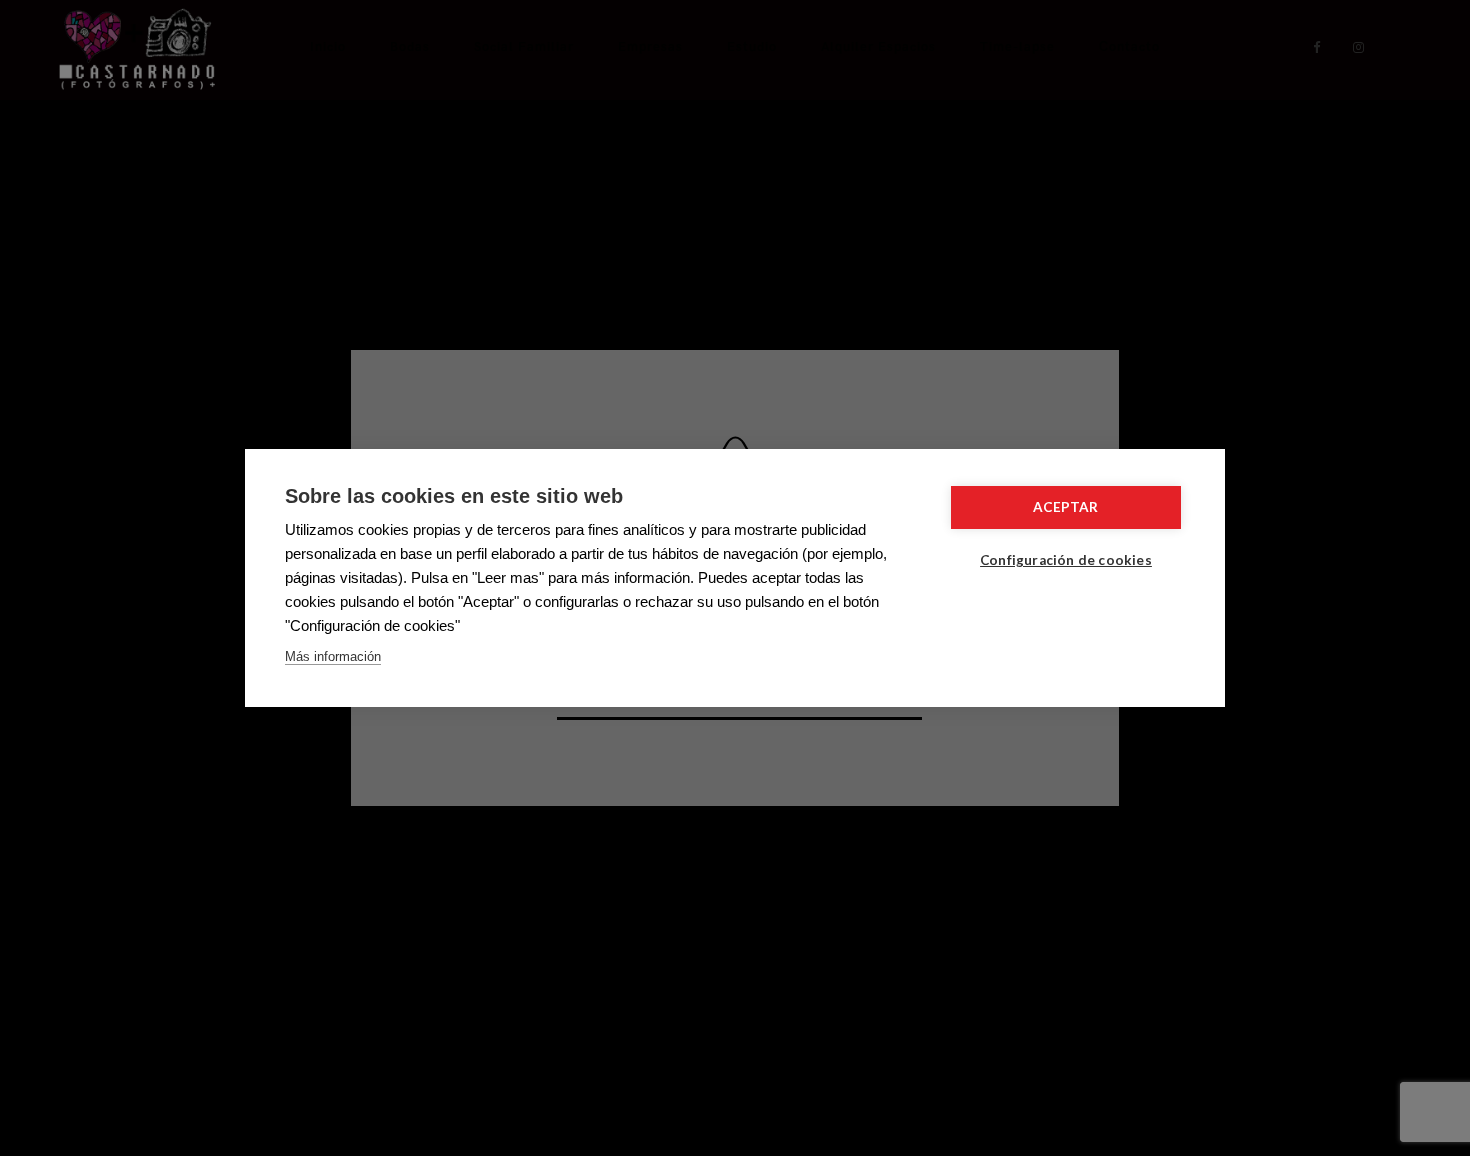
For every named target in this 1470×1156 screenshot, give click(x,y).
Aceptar (1065, 507)
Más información (333, 656)
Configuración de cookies (1066, 560)
